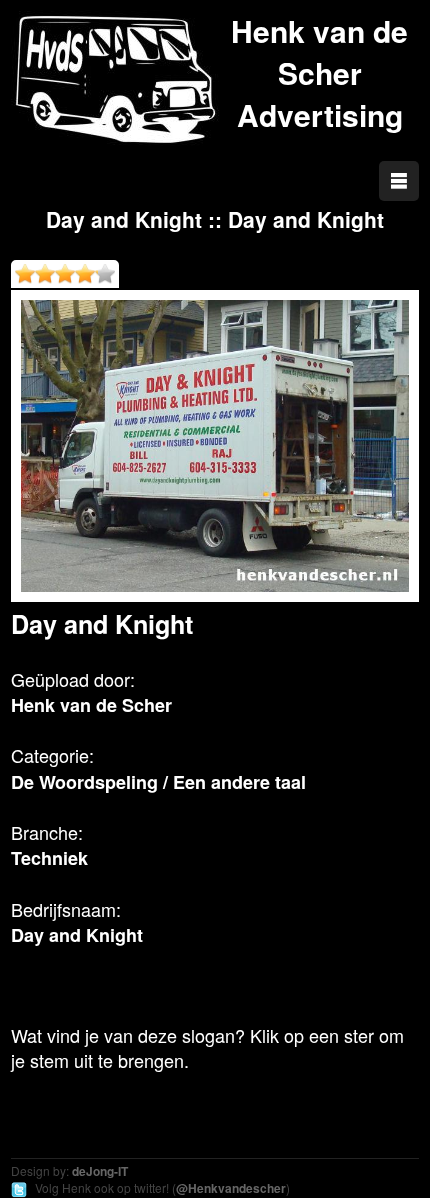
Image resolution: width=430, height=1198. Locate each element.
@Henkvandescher (231, 1188)
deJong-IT (100, 1171)
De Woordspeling (84, 782)
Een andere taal (239, 782)
